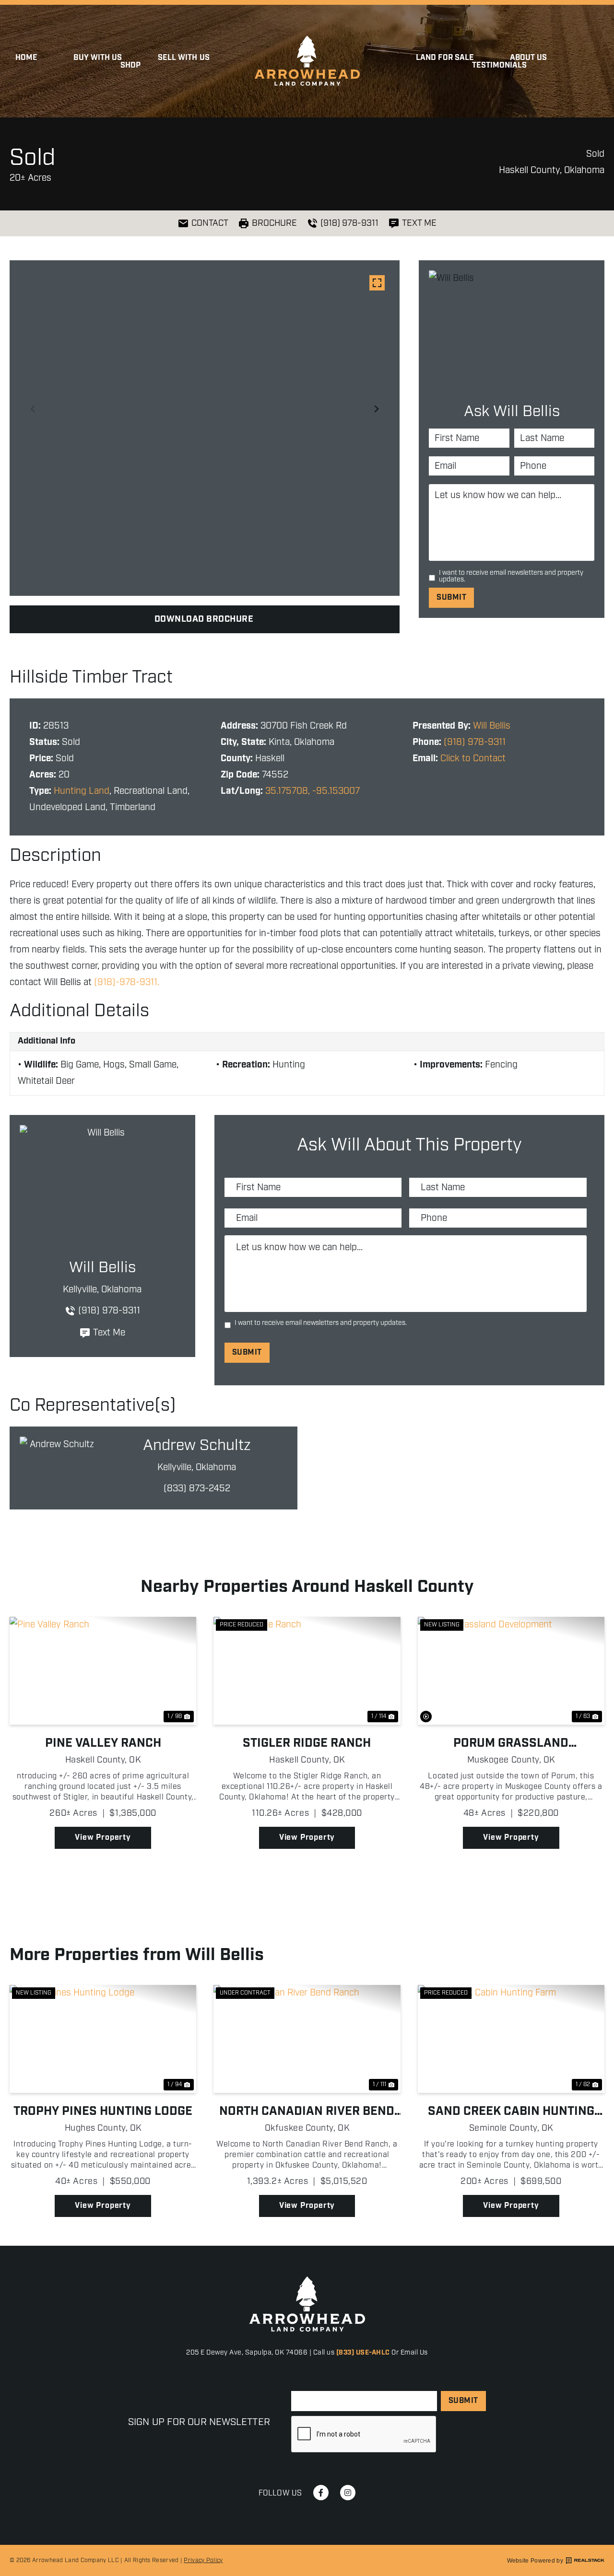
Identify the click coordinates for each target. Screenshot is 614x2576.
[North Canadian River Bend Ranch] (307, 2039)
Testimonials (500, 66)
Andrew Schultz (197, 1446)
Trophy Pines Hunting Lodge (103, 2112)
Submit (451, 598)
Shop (130, 66)
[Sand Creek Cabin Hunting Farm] (511, 2039)
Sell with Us (184, 58)
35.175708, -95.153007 (313, 791)
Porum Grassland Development (511, 1743)
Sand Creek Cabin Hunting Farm (511, 2112)
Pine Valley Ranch (103, 1743)
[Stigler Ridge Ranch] (307, 1671)
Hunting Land (82, 791)
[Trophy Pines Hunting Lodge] (103, 2039)
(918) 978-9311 (475, 742)
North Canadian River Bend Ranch (307, 2112)
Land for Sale (445, 58)
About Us (528, 58)
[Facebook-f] (321, 2493)
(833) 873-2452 (197, 1489)
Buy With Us (98, 58)
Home (26, 58)
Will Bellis (492, 726)
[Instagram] (348, 2493)
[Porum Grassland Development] (511, 1671)
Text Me (109, 1333)
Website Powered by (535, 2561)
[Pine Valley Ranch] (103, 1671)
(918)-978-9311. (127, 982)
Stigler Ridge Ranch (307, 1743)
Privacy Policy (203, 2560)
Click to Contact (473, 759)
